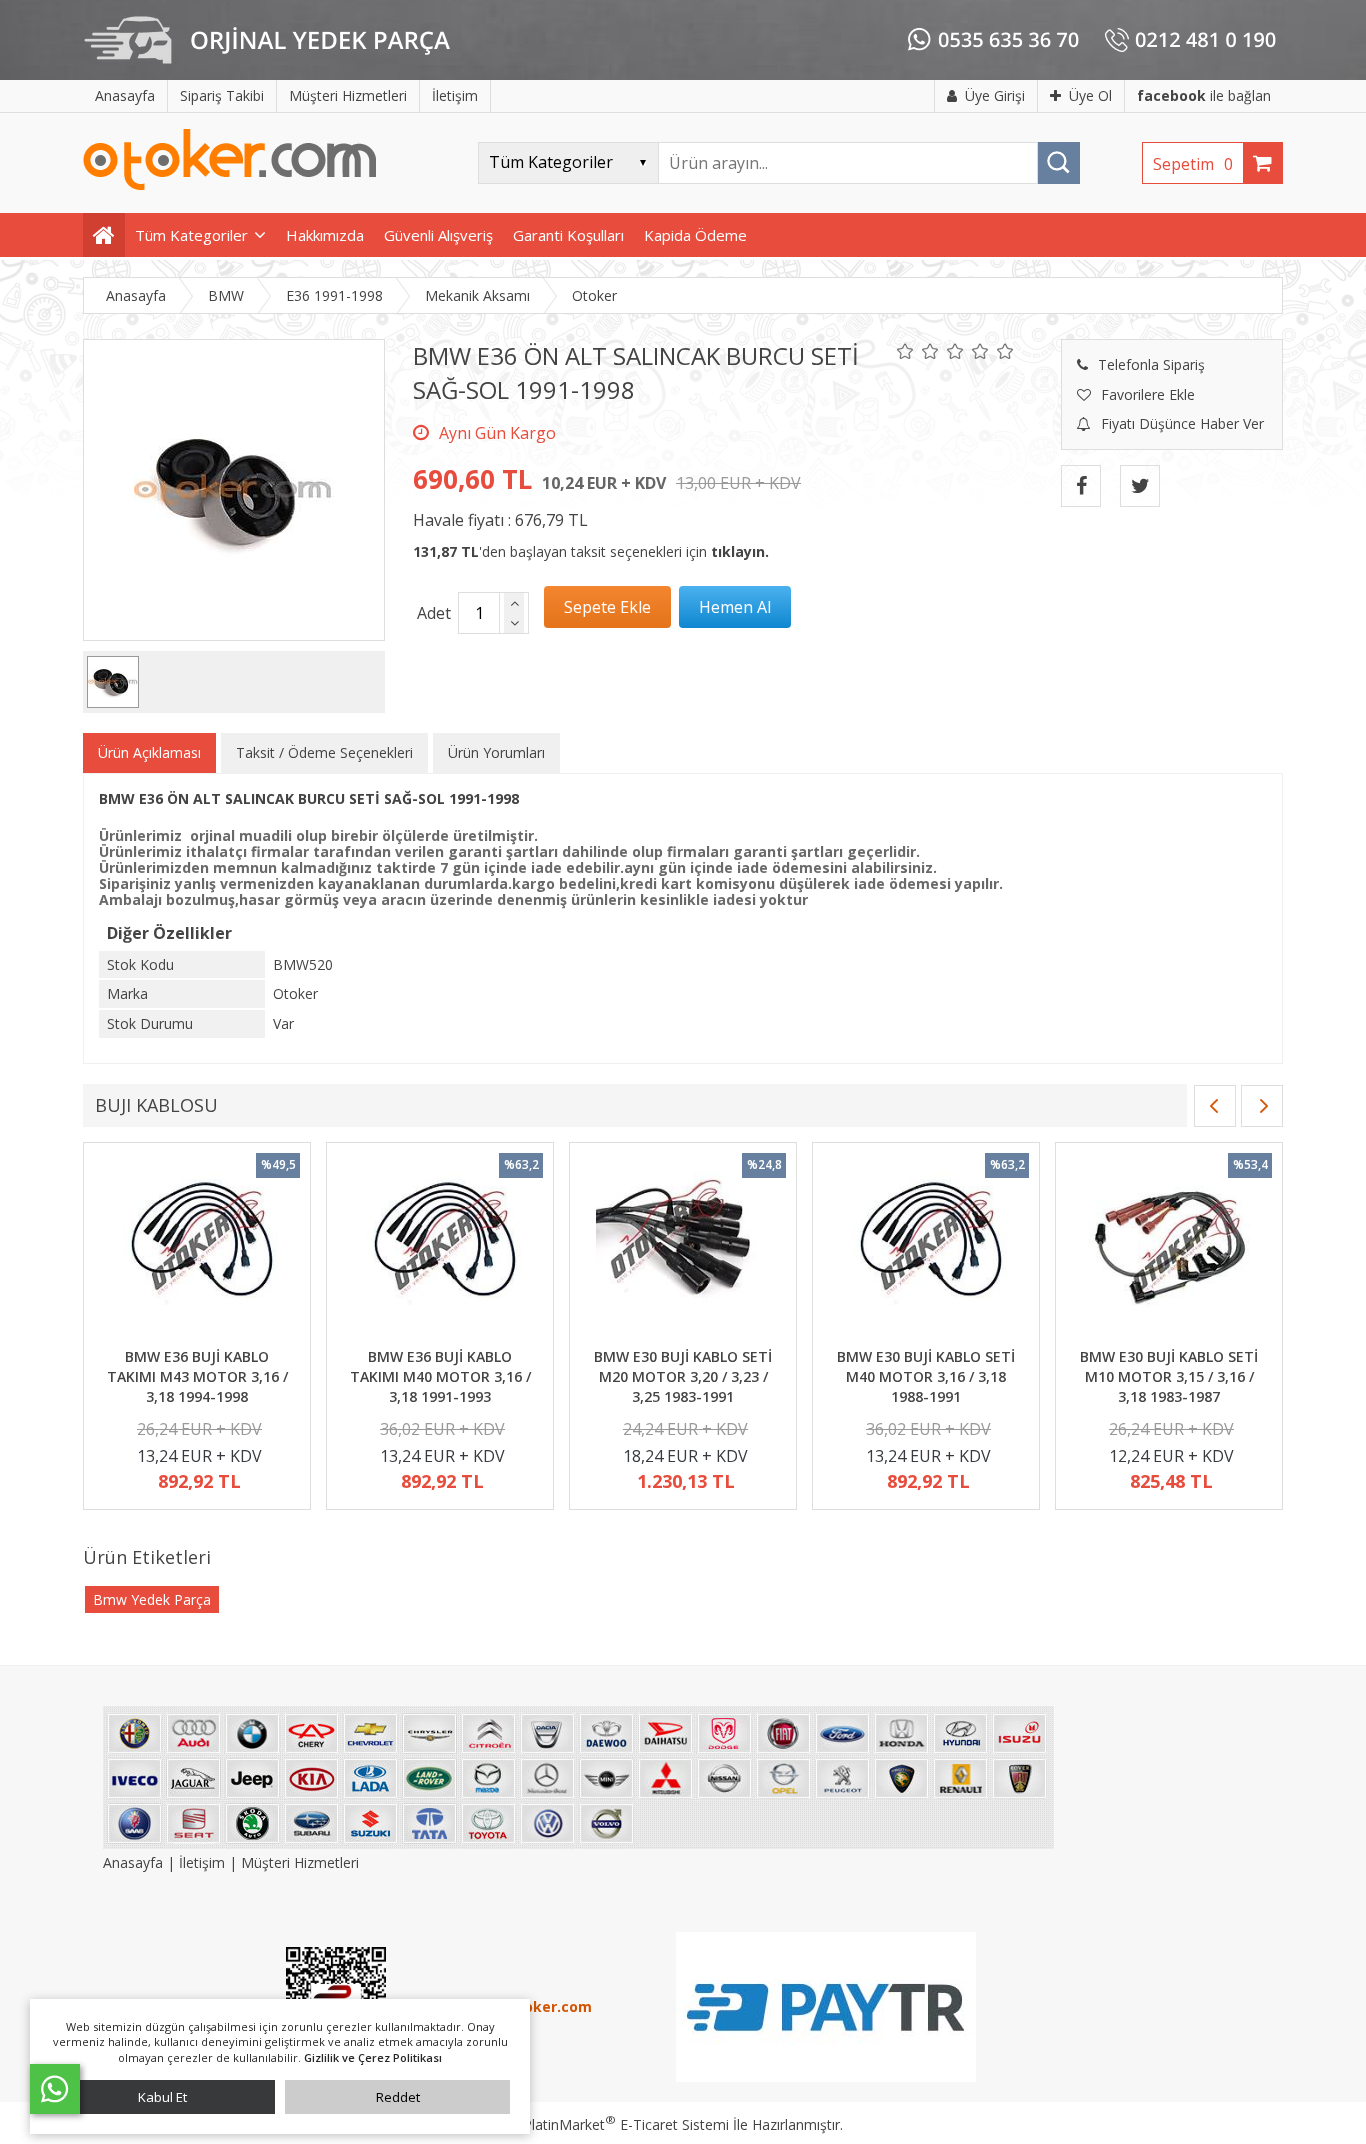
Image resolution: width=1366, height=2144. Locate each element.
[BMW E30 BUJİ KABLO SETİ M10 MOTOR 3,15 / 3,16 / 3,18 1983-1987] (1169, 1248)
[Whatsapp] (55, 2089)
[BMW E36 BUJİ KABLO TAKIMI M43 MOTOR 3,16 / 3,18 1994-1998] (197, 1248)
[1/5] (905, 351)
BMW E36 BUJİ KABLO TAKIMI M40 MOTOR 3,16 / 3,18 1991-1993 (440, 1376)
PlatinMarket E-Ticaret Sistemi (626, 2124)
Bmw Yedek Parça (152, 1599)
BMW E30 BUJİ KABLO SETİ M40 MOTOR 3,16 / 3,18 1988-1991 (926, 1376)
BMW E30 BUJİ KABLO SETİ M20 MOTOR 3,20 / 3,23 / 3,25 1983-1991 (683, 1376)
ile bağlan (1204, 95)
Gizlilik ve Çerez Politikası (373, 2057)
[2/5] (918, 351)
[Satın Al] (735, 607)
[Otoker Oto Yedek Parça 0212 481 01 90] (230, 185)
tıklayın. (740, 551)
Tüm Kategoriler (191, 235)
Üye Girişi (995, 95)
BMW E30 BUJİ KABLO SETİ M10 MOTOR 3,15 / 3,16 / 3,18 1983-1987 (1169, 1376)
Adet (434, 613)
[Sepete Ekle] (607, 607)
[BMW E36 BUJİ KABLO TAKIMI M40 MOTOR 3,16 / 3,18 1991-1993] (440, 1248)
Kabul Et (162, 2097)
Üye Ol (1090, 95)
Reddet (398, 2097)
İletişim (202, 1862)
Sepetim (1193, 164)
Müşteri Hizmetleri (300, 1862)
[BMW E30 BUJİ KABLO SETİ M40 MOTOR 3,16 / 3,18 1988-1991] (926, 1248)
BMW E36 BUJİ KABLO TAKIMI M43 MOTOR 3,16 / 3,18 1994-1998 (197, 1376)
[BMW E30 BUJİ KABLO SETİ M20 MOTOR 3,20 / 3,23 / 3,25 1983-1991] (683, 1248)
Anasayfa (135, 1862)
